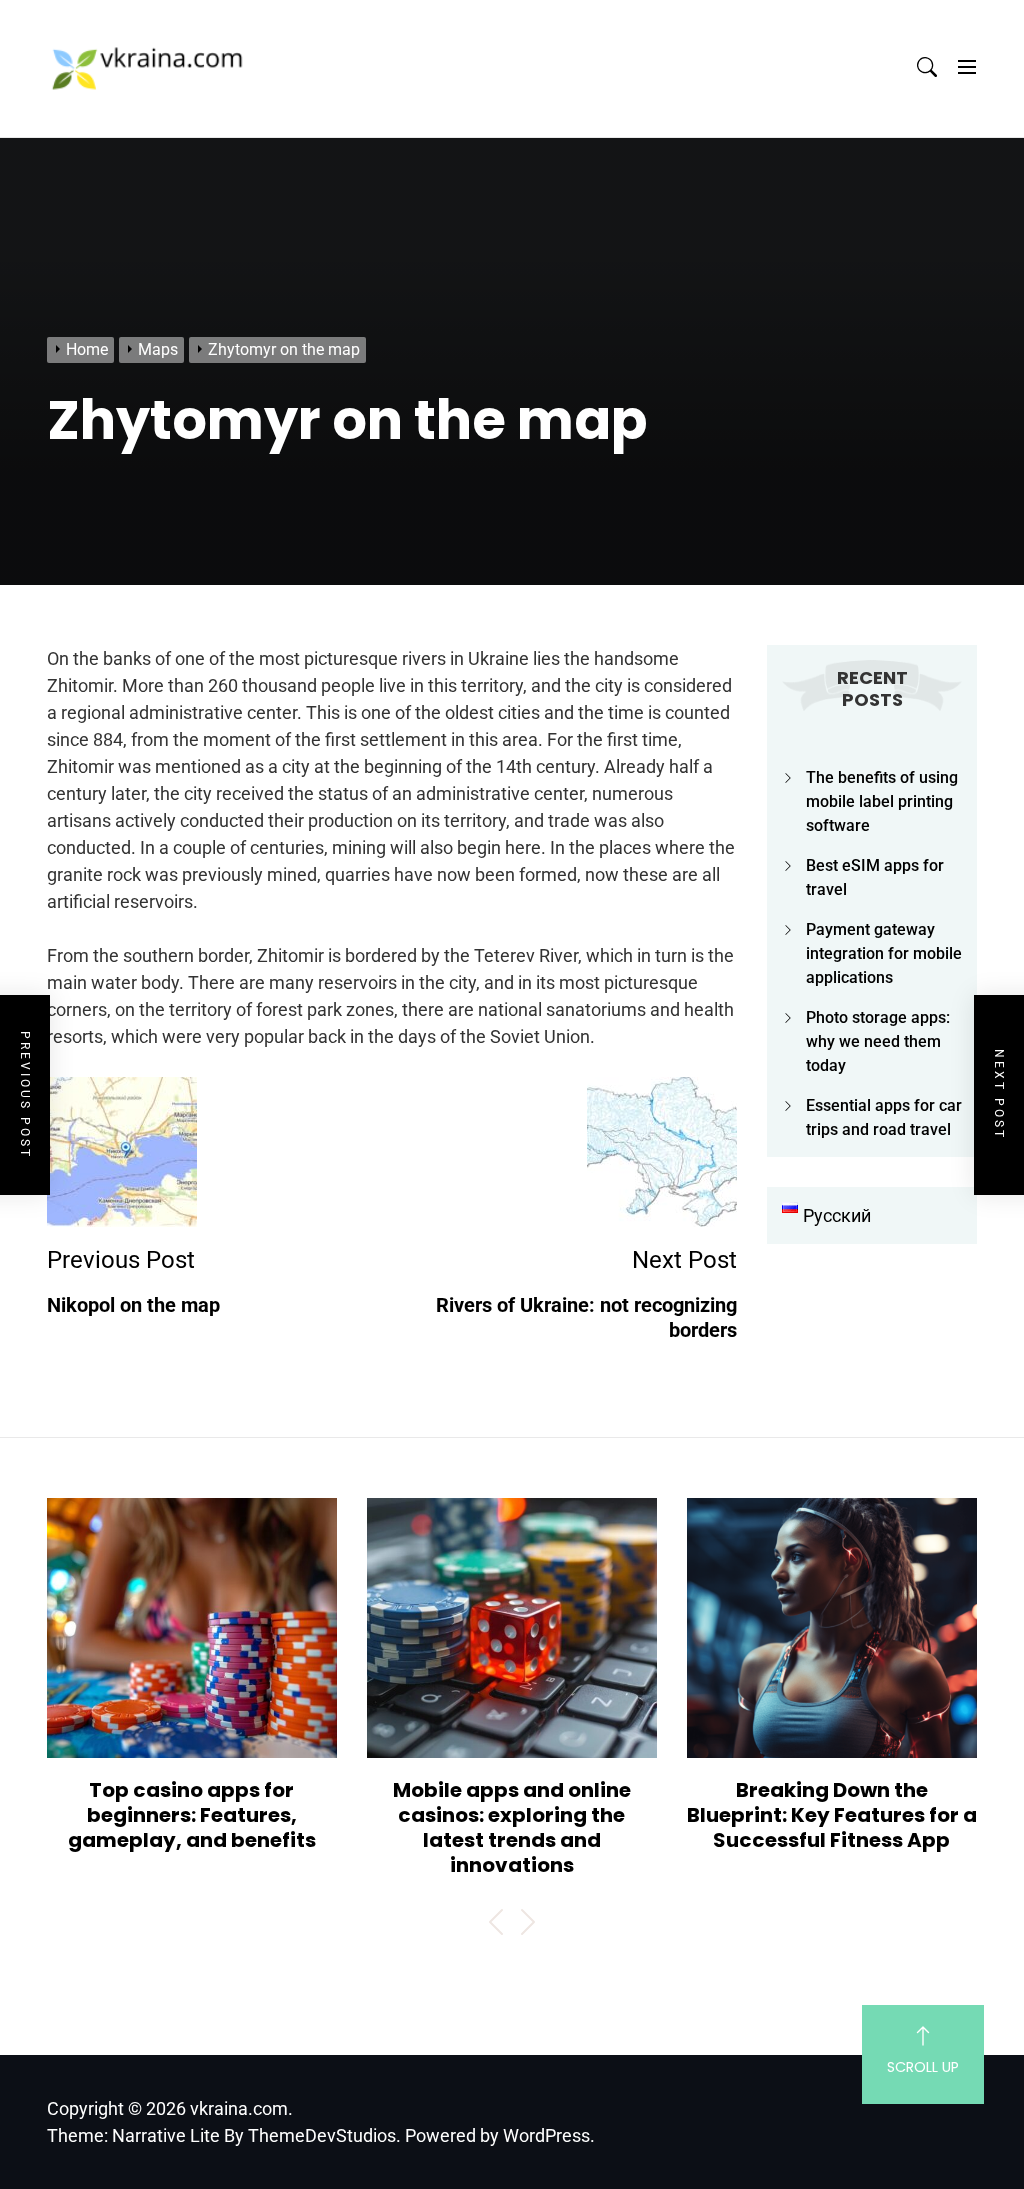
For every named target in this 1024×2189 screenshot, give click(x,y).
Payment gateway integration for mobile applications (884, 953)
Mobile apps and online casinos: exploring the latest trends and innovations (512, 1827)
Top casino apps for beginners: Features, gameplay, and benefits (192, 1815)
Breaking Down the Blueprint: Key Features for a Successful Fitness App (832, 1815)
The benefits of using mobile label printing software (882, 801)
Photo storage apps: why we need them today (878, 1041)
